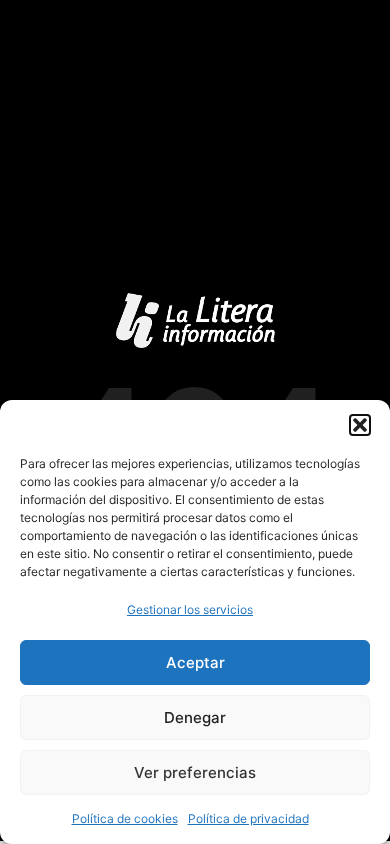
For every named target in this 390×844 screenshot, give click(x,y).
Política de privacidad (248, 818)
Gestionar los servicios (190, 609)
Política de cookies (125, 818)
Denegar (195, 717)
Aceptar (195, 662)
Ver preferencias (195, 772)
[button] (360, 425)
